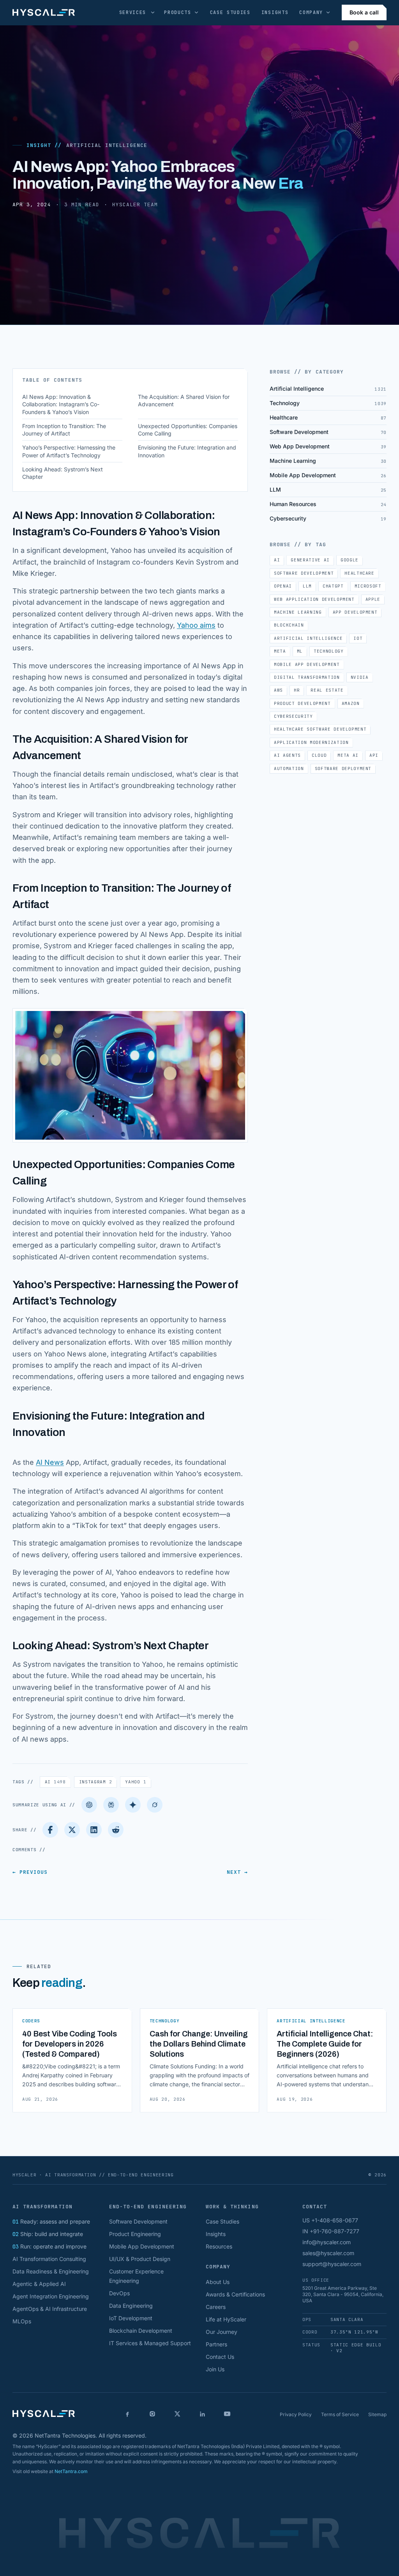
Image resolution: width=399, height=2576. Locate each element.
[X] (177, 2414)
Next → (237, 1872)
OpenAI (283, 586)
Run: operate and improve (49, 2246)
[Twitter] (72, 1830)
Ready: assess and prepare (51, 2221)
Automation (289, 768)
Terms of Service (340, 2414)
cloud (319, 755)
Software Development (304, 573)
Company (311, 12)
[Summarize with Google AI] (133, 1805)
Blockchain (289, 625)
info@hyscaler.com (327, 2242)
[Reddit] (116, 1830)
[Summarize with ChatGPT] (89, 1805)
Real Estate (327, 690)
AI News (50, 1462)
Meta (280, 651)
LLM (307, 586)
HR (297, 690)
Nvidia (360, 677)
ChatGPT (333, 586)
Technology (329, 651)
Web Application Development (314, 599)
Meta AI (348, 755)
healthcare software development (320, 729)
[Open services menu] (153, 12)
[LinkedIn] (94, 1830)
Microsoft (368, 586)
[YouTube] (227, 2414)
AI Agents (287, 755)
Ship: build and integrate (48, 2234)
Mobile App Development (307, 664)
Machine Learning (298, 612)
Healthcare (359, 573)
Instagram (96, 1782)
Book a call (364, 12)
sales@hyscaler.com (328, 2253)
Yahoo (136, 1782)
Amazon (351, 703)
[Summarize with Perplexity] (111, 1805)
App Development (355, 612)
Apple (373, 599)
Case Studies (230, 12)
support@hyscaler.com (332, 2264)
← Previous (30, 1872)
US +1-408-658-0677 (330, 2220)
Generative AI (310, 560)
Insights (275, 12)
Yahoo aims (196, 625)
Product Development (302, 703)
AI (55, 1782)
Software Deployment (343, 768)
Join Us (215, 2369)
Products (177, 12)
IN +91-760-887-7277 (331, 2231)
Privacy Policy (296, 2414)
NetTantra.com (71, 2471)
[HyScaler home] (44, 12)
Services (133, 12)
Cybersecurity (293, 716)
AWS (278, 690)
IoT (358, 638)
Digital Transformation (307, 677)
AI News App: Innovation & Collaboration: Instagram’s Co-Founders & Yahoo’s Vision (61, 404)
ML (300, 651)
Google (350, 560)
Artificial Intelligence (107, 145)
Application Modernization (311, 742)
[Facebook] (50, 1830)
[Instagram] (152, 2414)
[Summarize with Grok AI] (155, 1805)
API (374, 755)
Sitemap (377, 2414)
